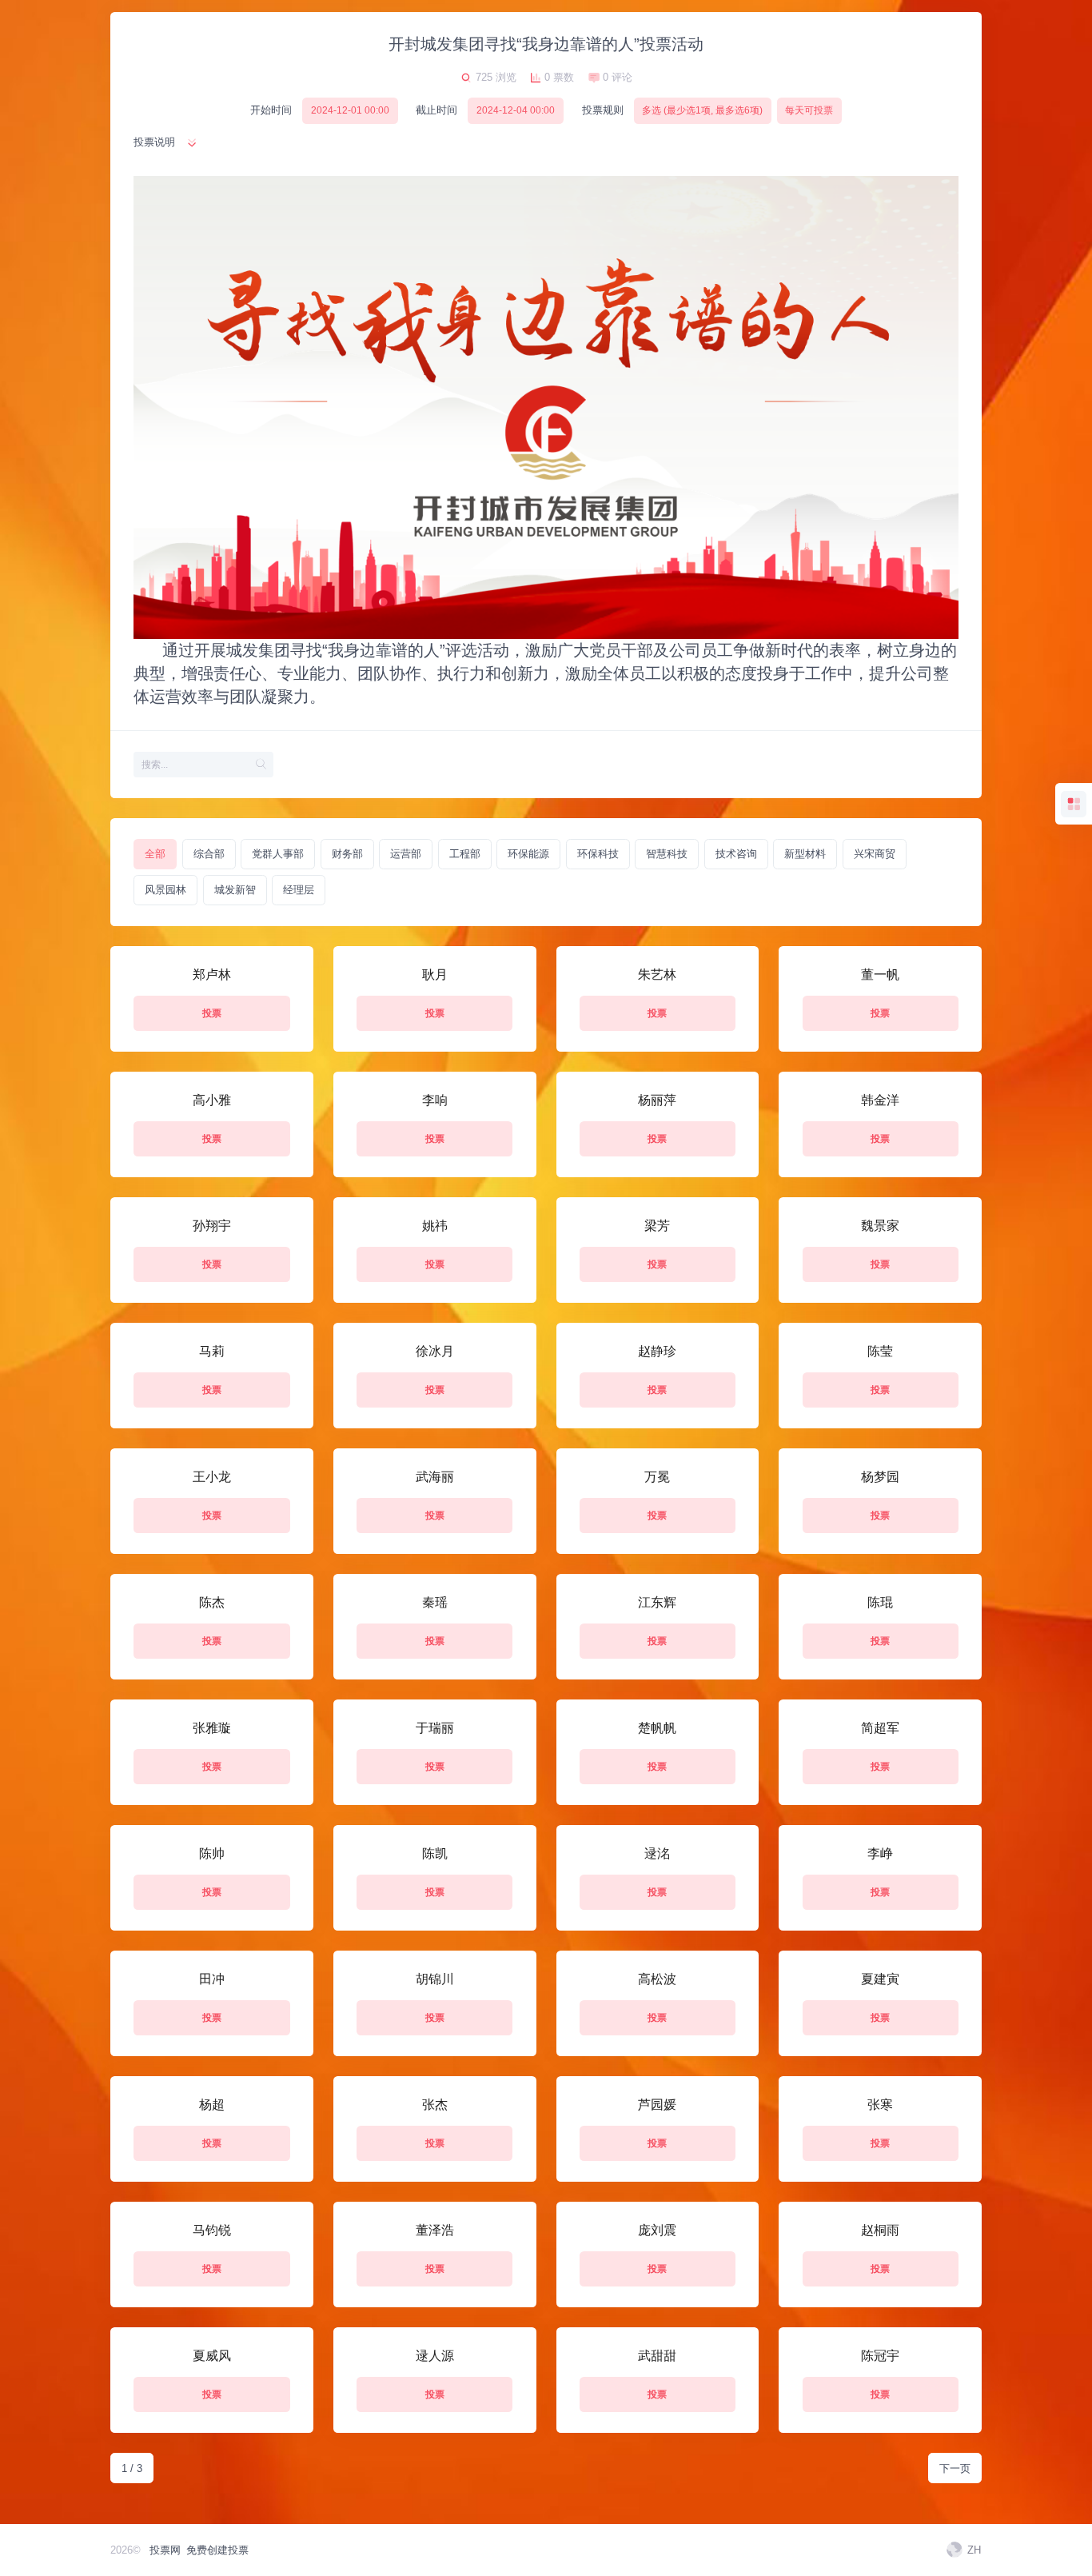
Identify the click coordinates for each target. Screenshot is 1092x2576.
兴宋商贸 (875, 854)
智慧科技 (667, 854)
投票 (212, 1013)
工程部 (465, 854)
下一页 (955, 2468)
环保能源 (528, 854)
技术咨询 (736, 854)
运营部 (406, 854)
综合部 (209, 854)
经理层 (299, 890)
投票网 (165, 2550)
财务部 (347, 854)
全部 (155, 854)
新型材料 (805, 854)
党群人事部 (278, 854)
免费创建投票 (217, 2550)
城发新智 (235, 890)
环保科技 (598, 854)
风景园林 (165, 890)
